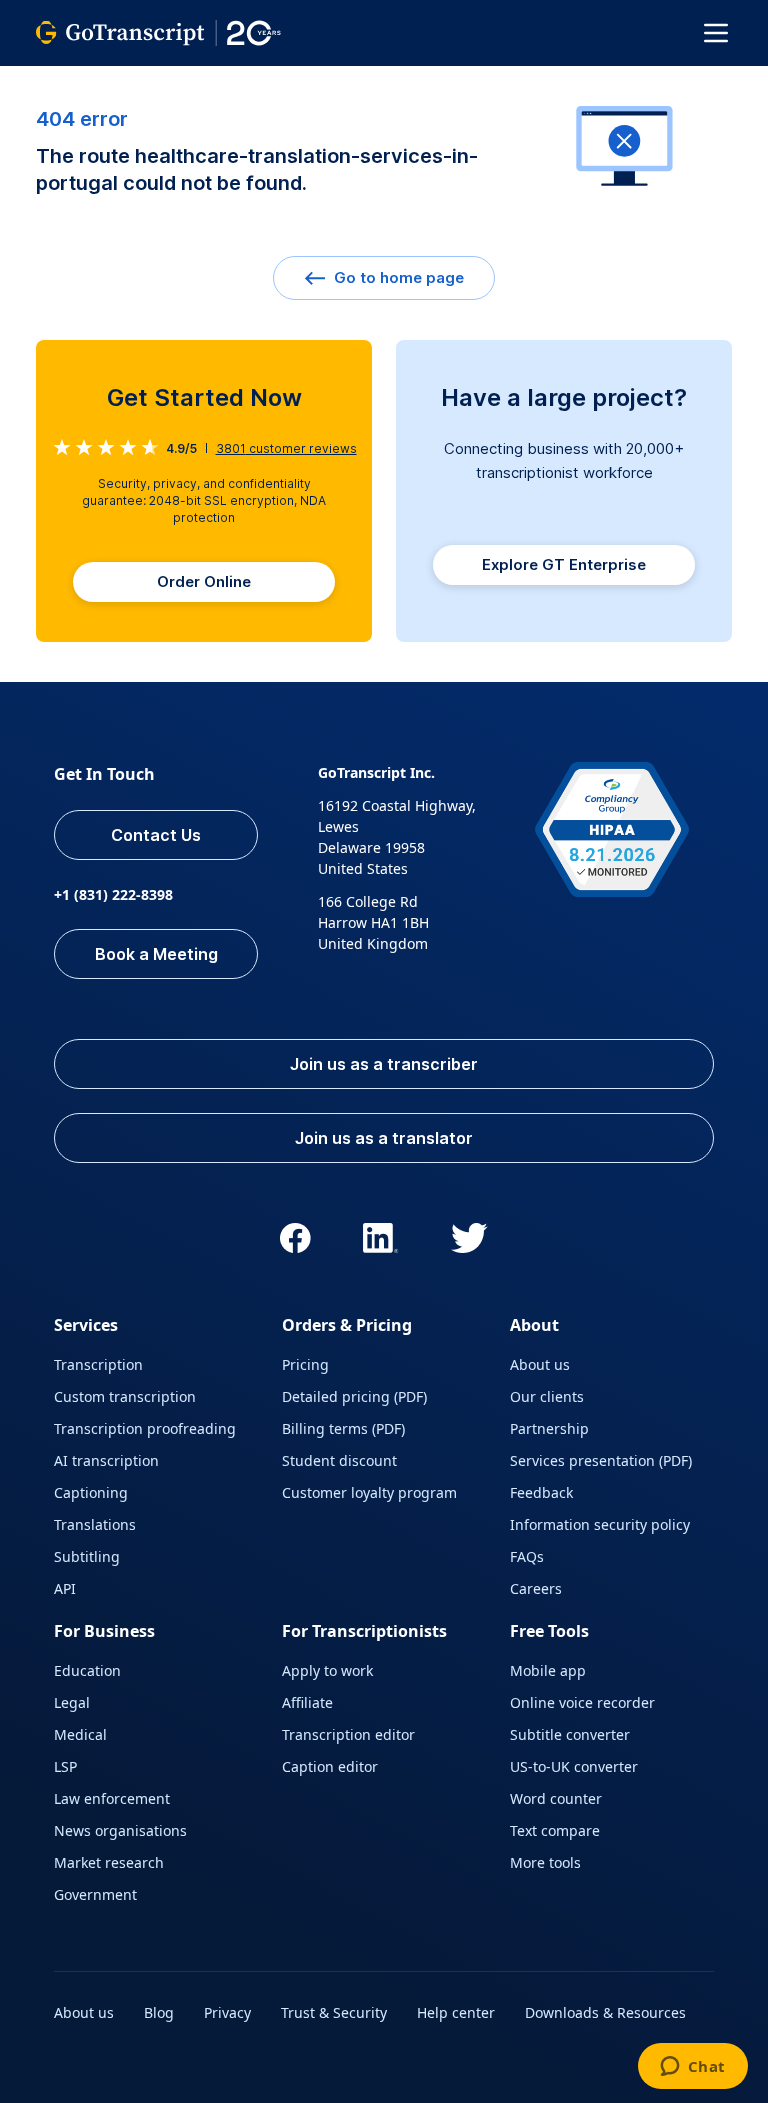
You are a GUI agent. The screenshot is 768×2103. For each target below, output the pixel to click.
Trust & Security (334, 2012)
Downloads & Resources (605, 2012)
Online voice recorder (582, 1702)
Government (95, 1894)
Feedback (541, 1492)
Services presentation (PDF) (601, 1460)
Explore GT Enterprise (564, 564)
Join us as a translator (384, 1138)
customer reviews (286, 448)
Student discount (339, 1460)
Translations (95, 1524)
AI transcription (106, 1460)
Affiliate (307, 1702)
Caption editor (330, 1766)
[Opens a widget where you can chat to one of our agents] (692, 2068)
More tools (545, 1862)
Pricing (305, 1364)
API (65, 1588)
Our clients (547, 1396)
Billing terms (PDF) (343, 1428)
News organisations (120, 1830)
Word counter (556, 1798)
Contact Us (156, 835)
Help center (456, 2012)
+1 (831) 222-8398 (113, 894)
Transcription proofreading (145, 1428)
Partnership (549, 1428)
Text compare (555, 1830)
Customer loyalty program (369, 1492)
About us (540, 1364)
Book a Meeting (156, 954)
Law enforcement (112, 1798)
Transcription (98, 1364)
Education (87, 1670)
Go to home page (397, 277)
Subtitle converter (570, 1734)
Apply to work (327, 1670)
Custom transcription (125, 1396)
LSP (65, 1766)
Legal (72, 1702)
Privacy (227, 2012)
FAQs (527, 1556)
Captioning (91, 1492)
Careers (536, 1588)
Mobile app (548, 1670)
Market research (109, 1862)
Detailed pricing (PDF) (354, 1396)
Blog (159, 2012)
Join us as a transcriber (384, 1064)
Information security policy (600, 1524)
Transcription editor (348, 1734)
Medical (80, 1734)
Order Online (204, 581)
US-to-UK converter (574, 1766)
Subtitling (87, 1556)
